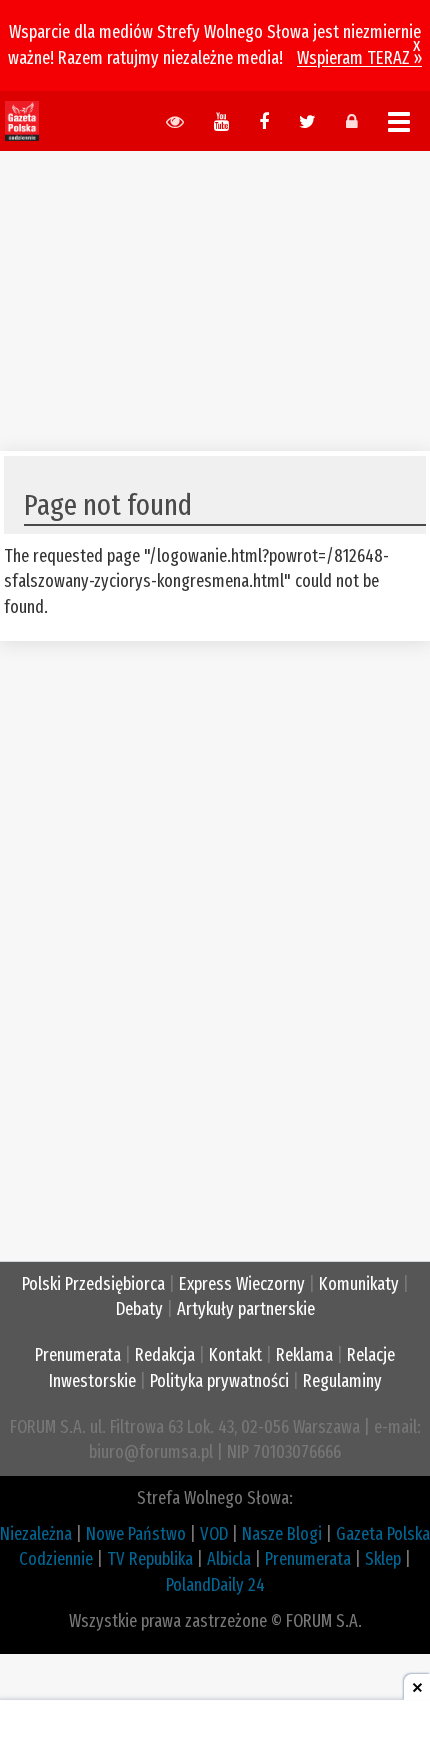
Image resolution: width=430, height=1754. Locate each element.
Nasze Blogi (282, 1534)
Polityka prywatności (219, 1381)
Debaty (139, 1309)
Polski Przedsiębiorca (93, 1284)
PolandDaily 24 (215, 1585)
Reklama (304, 1355)
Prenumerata (78, 1355)
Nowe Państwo (136, 1534)
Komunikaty (359, 1284)
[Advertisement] (215, 291)
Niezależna (36, 1534)
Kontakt (235, 1355)
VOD (214, 1534)
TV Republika (150, 1559)
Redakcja (165, 1355)
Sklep (383, 1559)
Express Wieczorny (242, 1284)
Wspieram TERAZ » (359, 58)
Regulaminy (342, 1381)
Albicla (229, 1559)
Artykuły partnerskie (246, 1309)
